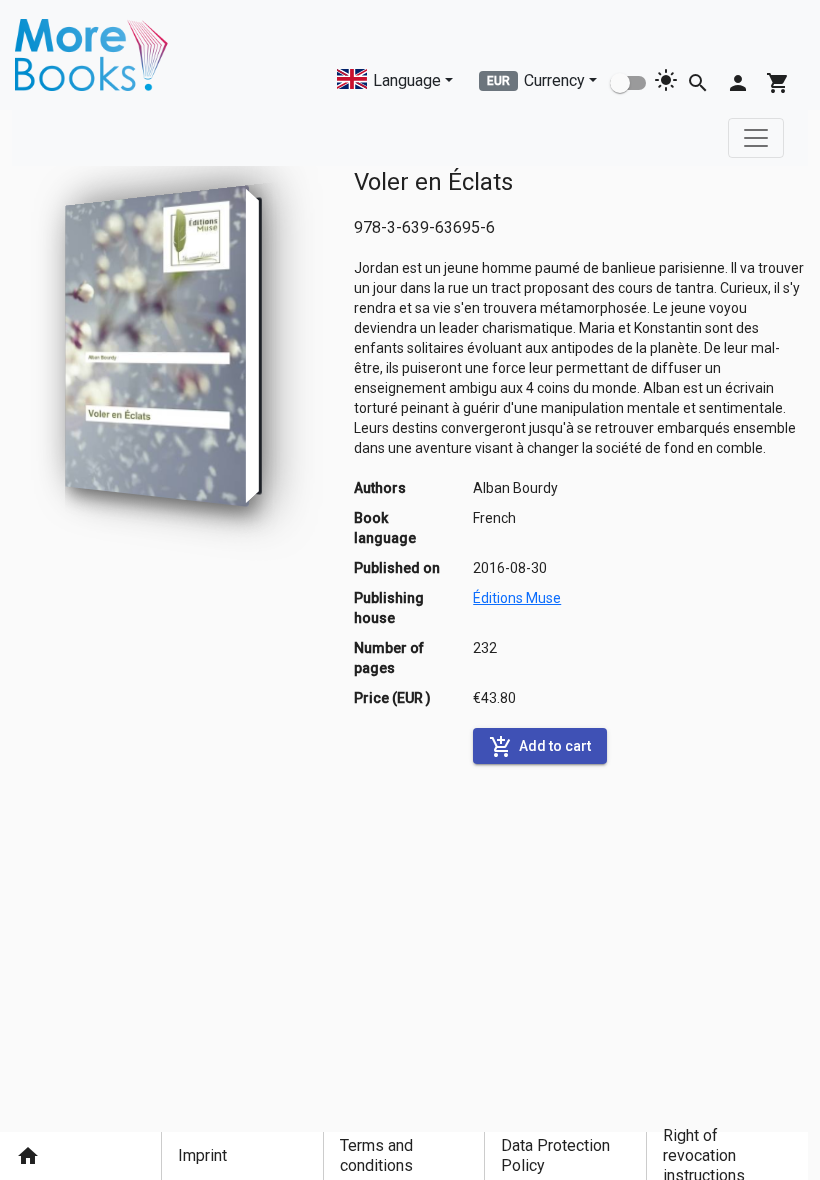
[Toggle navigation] (756, 138)
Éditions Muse (517, 598)
